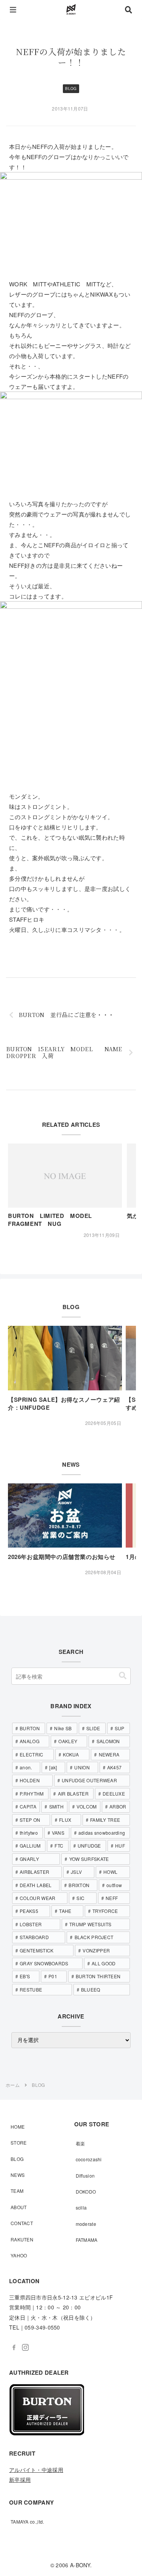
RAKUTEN (22, 2239)
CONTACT (22, 2223)
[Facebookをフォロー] (14, 2347)
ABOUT (19, 2207)
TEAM (17, 2191)
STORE (19, 2142)
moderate (86, 2224)
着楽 (80, 2143)
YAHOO (19, 2255)
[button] (123, 1676)
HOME (18, 2127)
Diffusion (85, 2176)
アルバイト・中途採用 (36, 2470)
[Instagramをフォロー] (25, 2347)
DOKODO (86, 2191)
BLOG (17, 2159)
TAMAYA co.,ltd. (27, 2522)
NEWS (18, 2175)
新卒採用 (20, 2480)
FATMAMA (87, 2240)
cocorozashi (89, 2159)
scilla (81, 2207)
